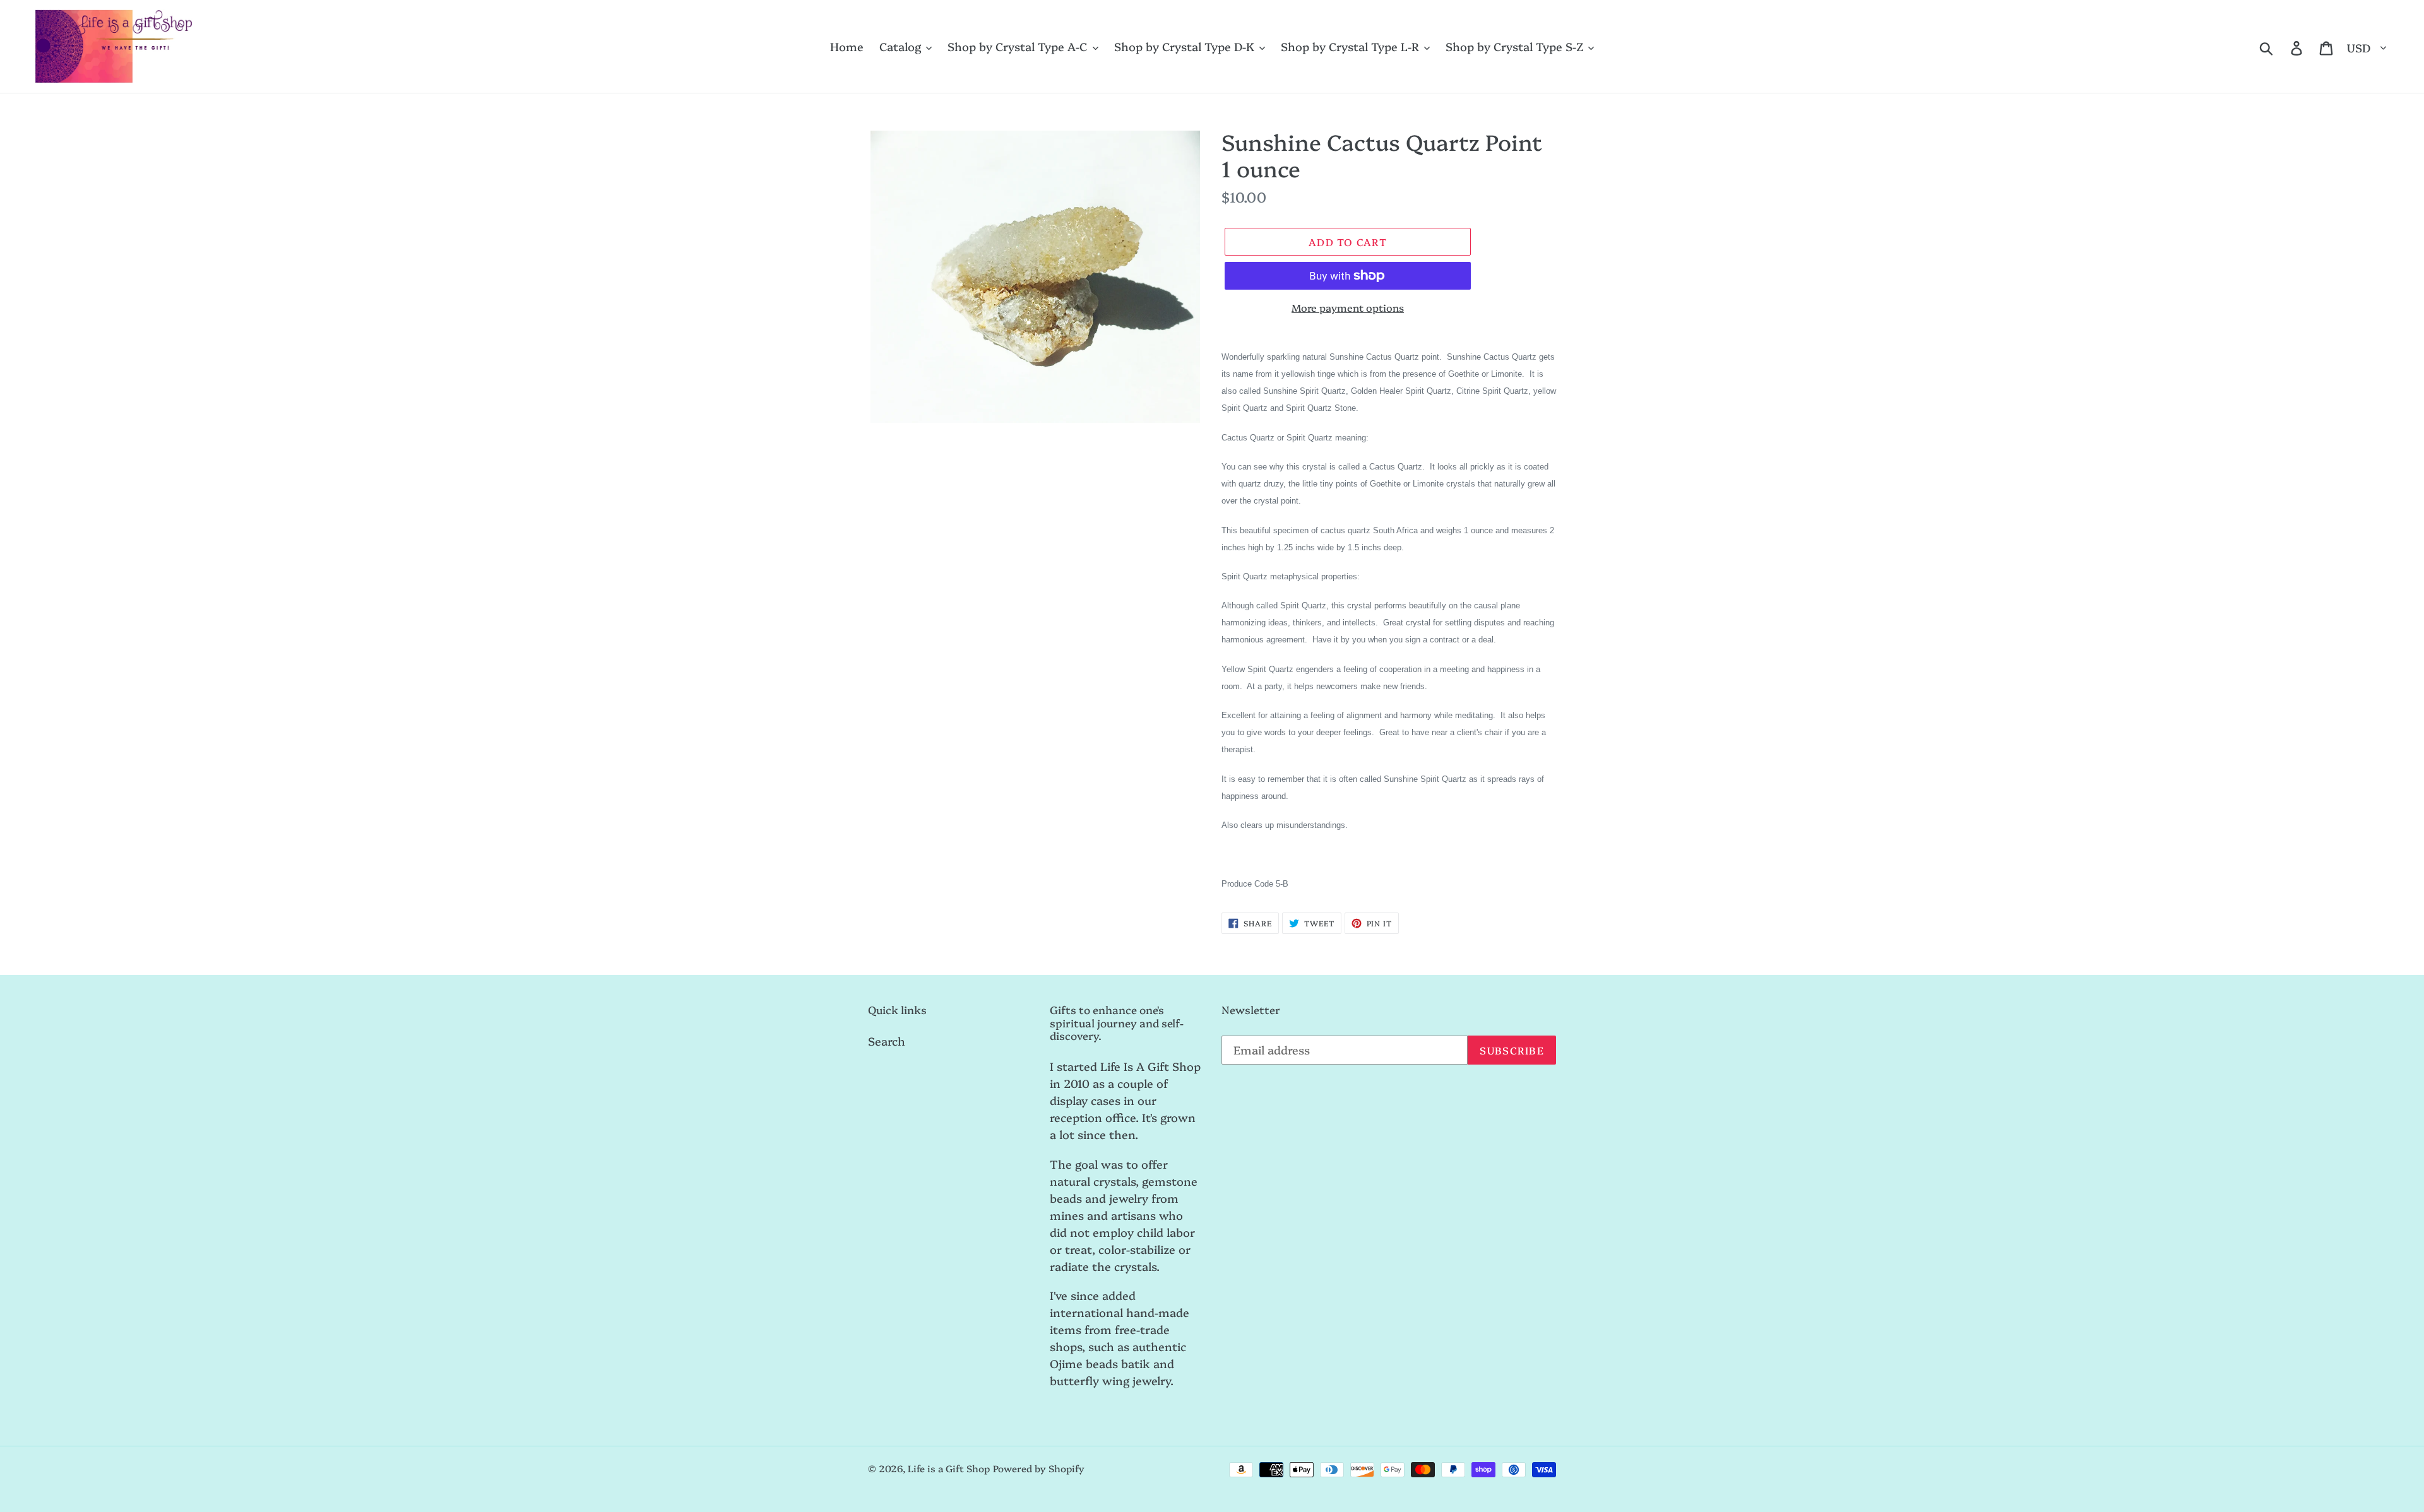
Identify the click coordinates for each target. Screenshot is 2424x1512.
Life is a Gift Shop (949, 1468)
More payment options (1348, 307)
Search (887, 1041)
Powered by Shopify (1039, 1468)
